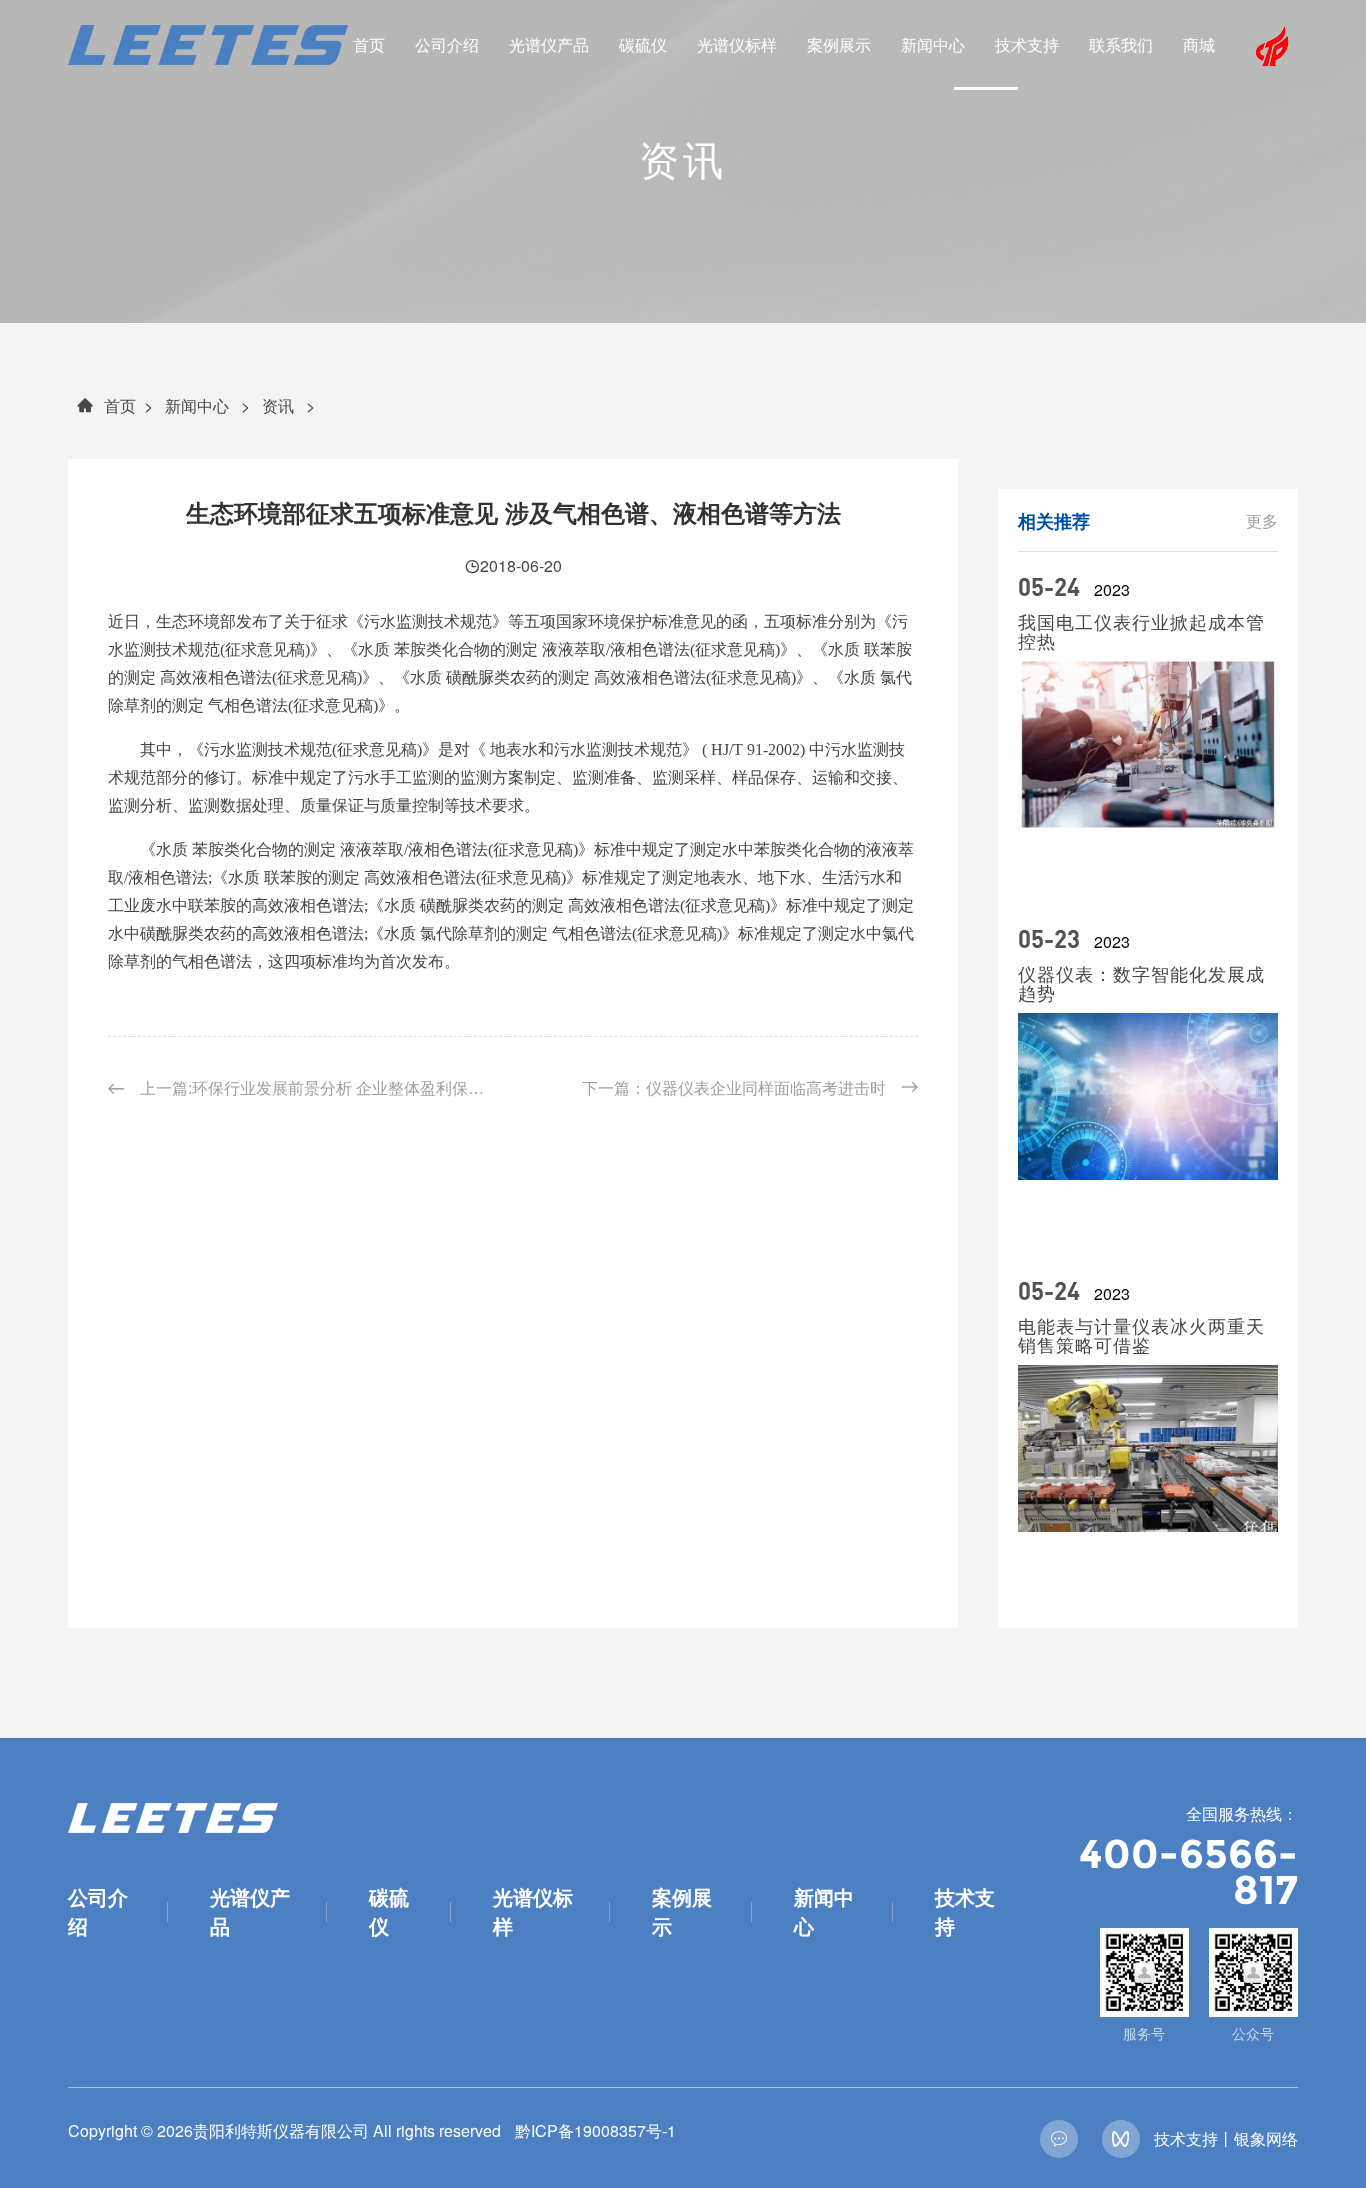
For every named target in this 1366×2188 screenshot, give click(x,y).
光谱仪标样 (737, 44)
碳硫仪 (643, 44)
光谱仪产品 (549, 44)
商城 (1199, 44)
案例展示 (839, 44)
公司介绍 (447, 44)
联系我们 (1121, 44)
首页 (369, 44)
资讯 (278, 405)
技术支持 (1027, 44)
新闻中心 (933, 44)
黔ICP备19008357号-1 (595, 2130)
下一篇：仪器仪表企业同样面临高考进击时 (734, 1088)
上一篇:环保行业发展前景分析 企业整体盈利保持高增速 (318, 1088)
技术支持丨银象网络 (1226, 2138)
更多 (1262, 521)
